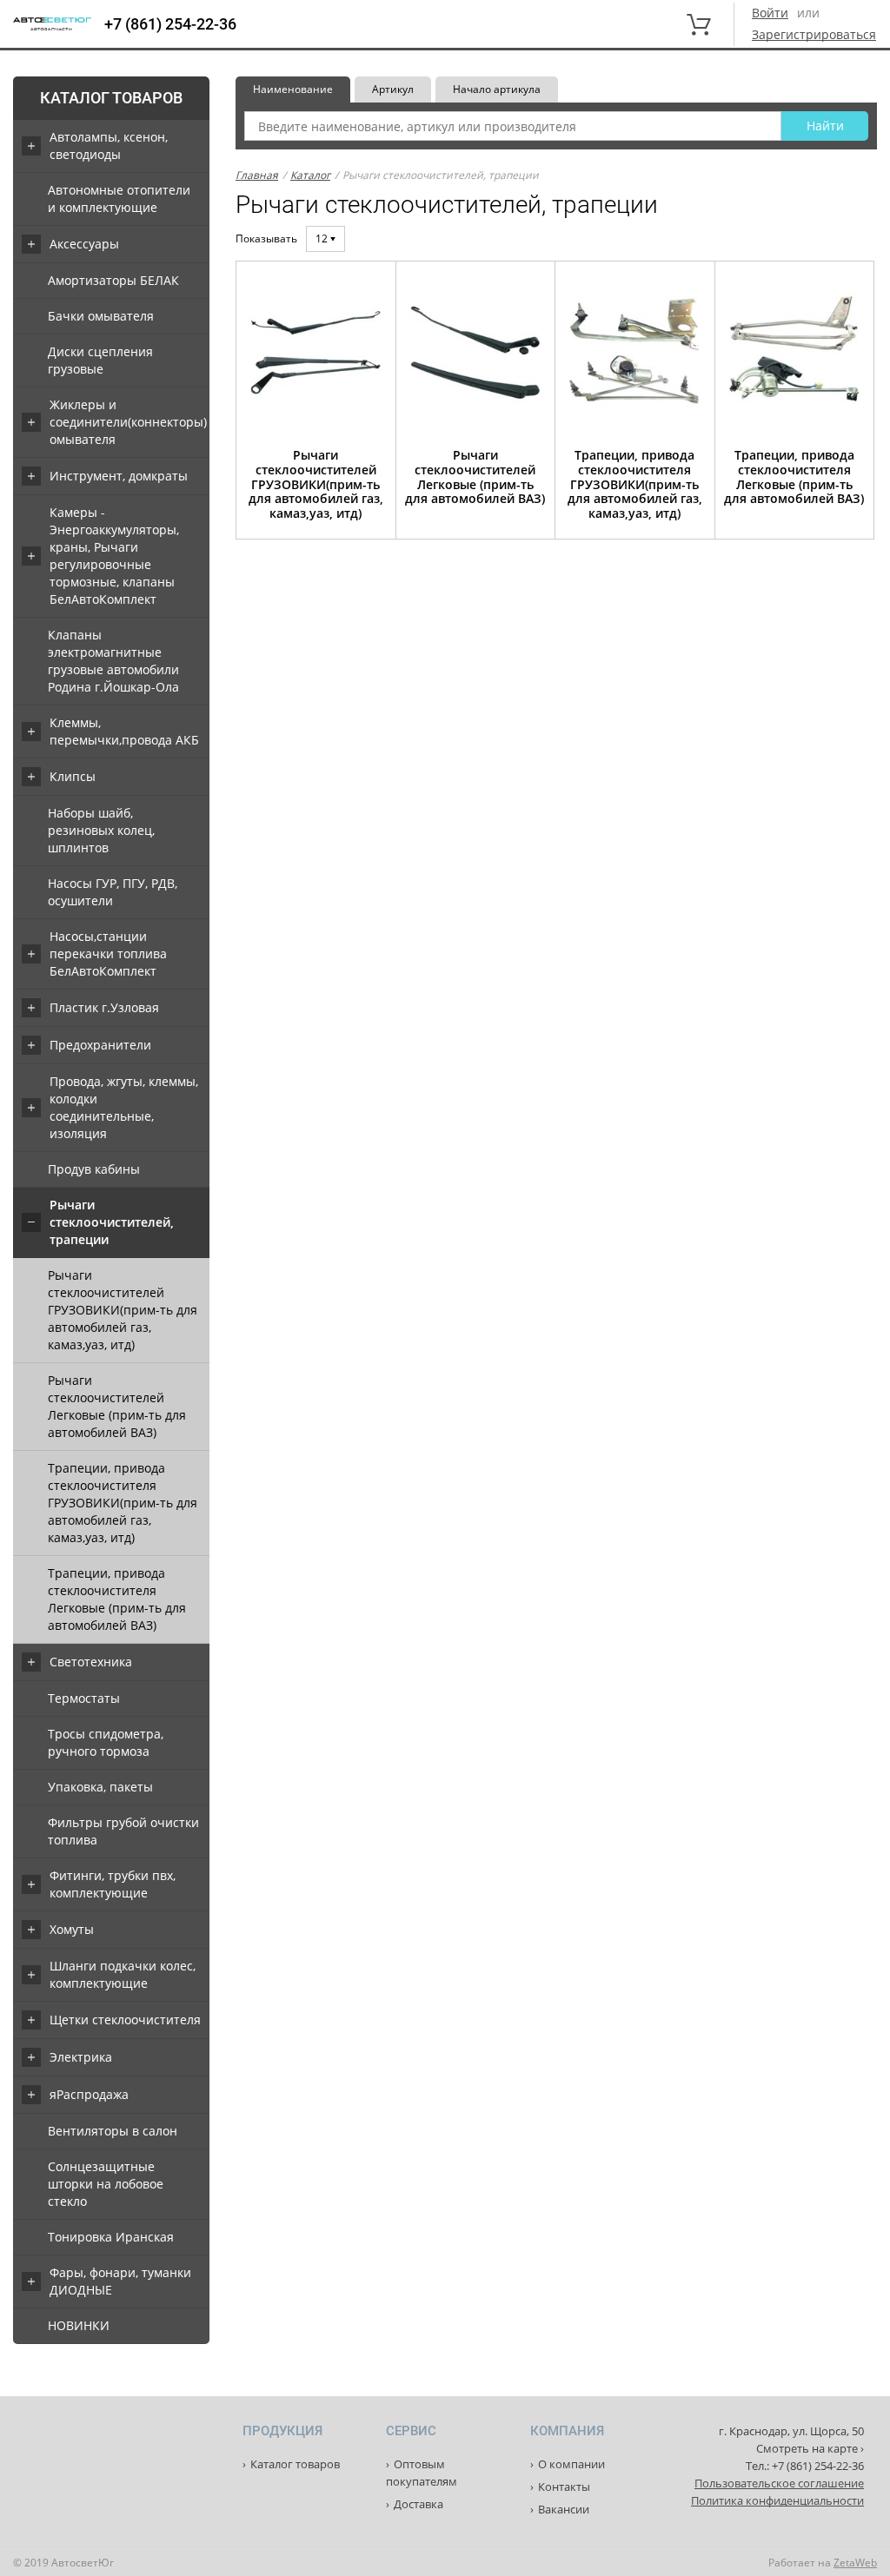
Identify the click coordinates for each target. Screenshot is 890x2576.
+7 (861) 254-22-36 (170, 24)
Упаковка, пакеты (100, 1787)
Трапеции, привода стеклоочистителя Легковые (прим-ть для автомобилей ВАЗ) (117, 1599)
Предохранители (100, 1045)
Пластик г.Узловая (104, 1007)
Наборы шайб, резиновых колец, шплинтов (101, 830)
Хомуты (72, 1929)
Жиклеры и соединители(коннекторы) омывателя (128, 422)
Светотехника (91, 1662)
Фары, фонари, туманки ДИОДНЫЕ (120, 2281)
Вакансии (564, 2509)
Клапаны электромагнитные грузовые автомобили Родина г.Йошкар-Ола (113, 661)
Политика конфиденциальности (777, 2500)
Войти (770, 13)
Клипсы (73, 776)
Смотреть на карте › (810, 2448)
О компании (571, 2464)
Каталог (310, 175)
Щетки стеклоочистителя (125, 2020)
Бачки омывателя (101, 316)
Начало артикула (497, 89)
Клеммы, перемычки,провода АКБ (124, 731)
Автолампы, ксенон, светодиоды (109, 146)
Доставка (418, 2504)
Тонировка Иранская (111, 2237)
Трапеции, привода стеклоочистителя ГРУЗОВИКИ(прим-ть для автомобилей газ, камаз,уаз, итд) (123, 1503)
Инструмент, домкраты (119, 476)
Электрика (81, 2057)
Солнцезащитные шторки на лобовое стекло (106, 2184)
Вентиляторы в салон (113, 2131)
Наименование (293, 89)
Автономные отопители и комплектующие (119, 199)
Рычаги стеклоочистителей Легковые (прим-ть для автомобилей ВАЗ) (117, 1406)
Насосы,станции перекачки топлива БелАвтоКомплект (108, 954)
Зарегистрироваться (814, 34)
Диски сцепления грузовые (100, 360)
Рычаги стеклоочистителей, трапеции (112, 1222)
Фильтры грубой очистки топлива (123, 1831)
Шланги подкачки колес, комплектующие (123, 1974)
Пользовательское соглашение (779, 2483)
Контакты (564, 2487)
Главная (257, 175)
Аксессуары (84, 244)
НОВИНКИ (79, 2325)
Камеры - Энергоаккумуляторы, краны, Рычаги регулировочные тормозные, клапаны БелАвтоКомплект (114, 556)
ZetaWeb (855, 2563)
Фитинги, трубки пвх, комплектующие (113, 1884)
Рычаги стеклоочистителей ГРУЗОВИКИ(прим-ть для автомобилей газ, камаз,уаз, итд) (123, 1310)
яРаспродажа (89, 2094)
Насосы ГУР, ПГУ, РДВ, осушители (113, 892)
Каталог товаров (295, 2464)
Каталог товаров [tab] (111, 98)
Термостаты (84, 1698)
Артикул (393, 89)
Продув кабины (94, 1169)
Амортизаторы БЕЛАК (113, 280)
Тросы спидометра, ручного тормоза (106, 1742)
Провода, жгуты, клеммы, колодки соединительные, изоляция (124, 1107)
